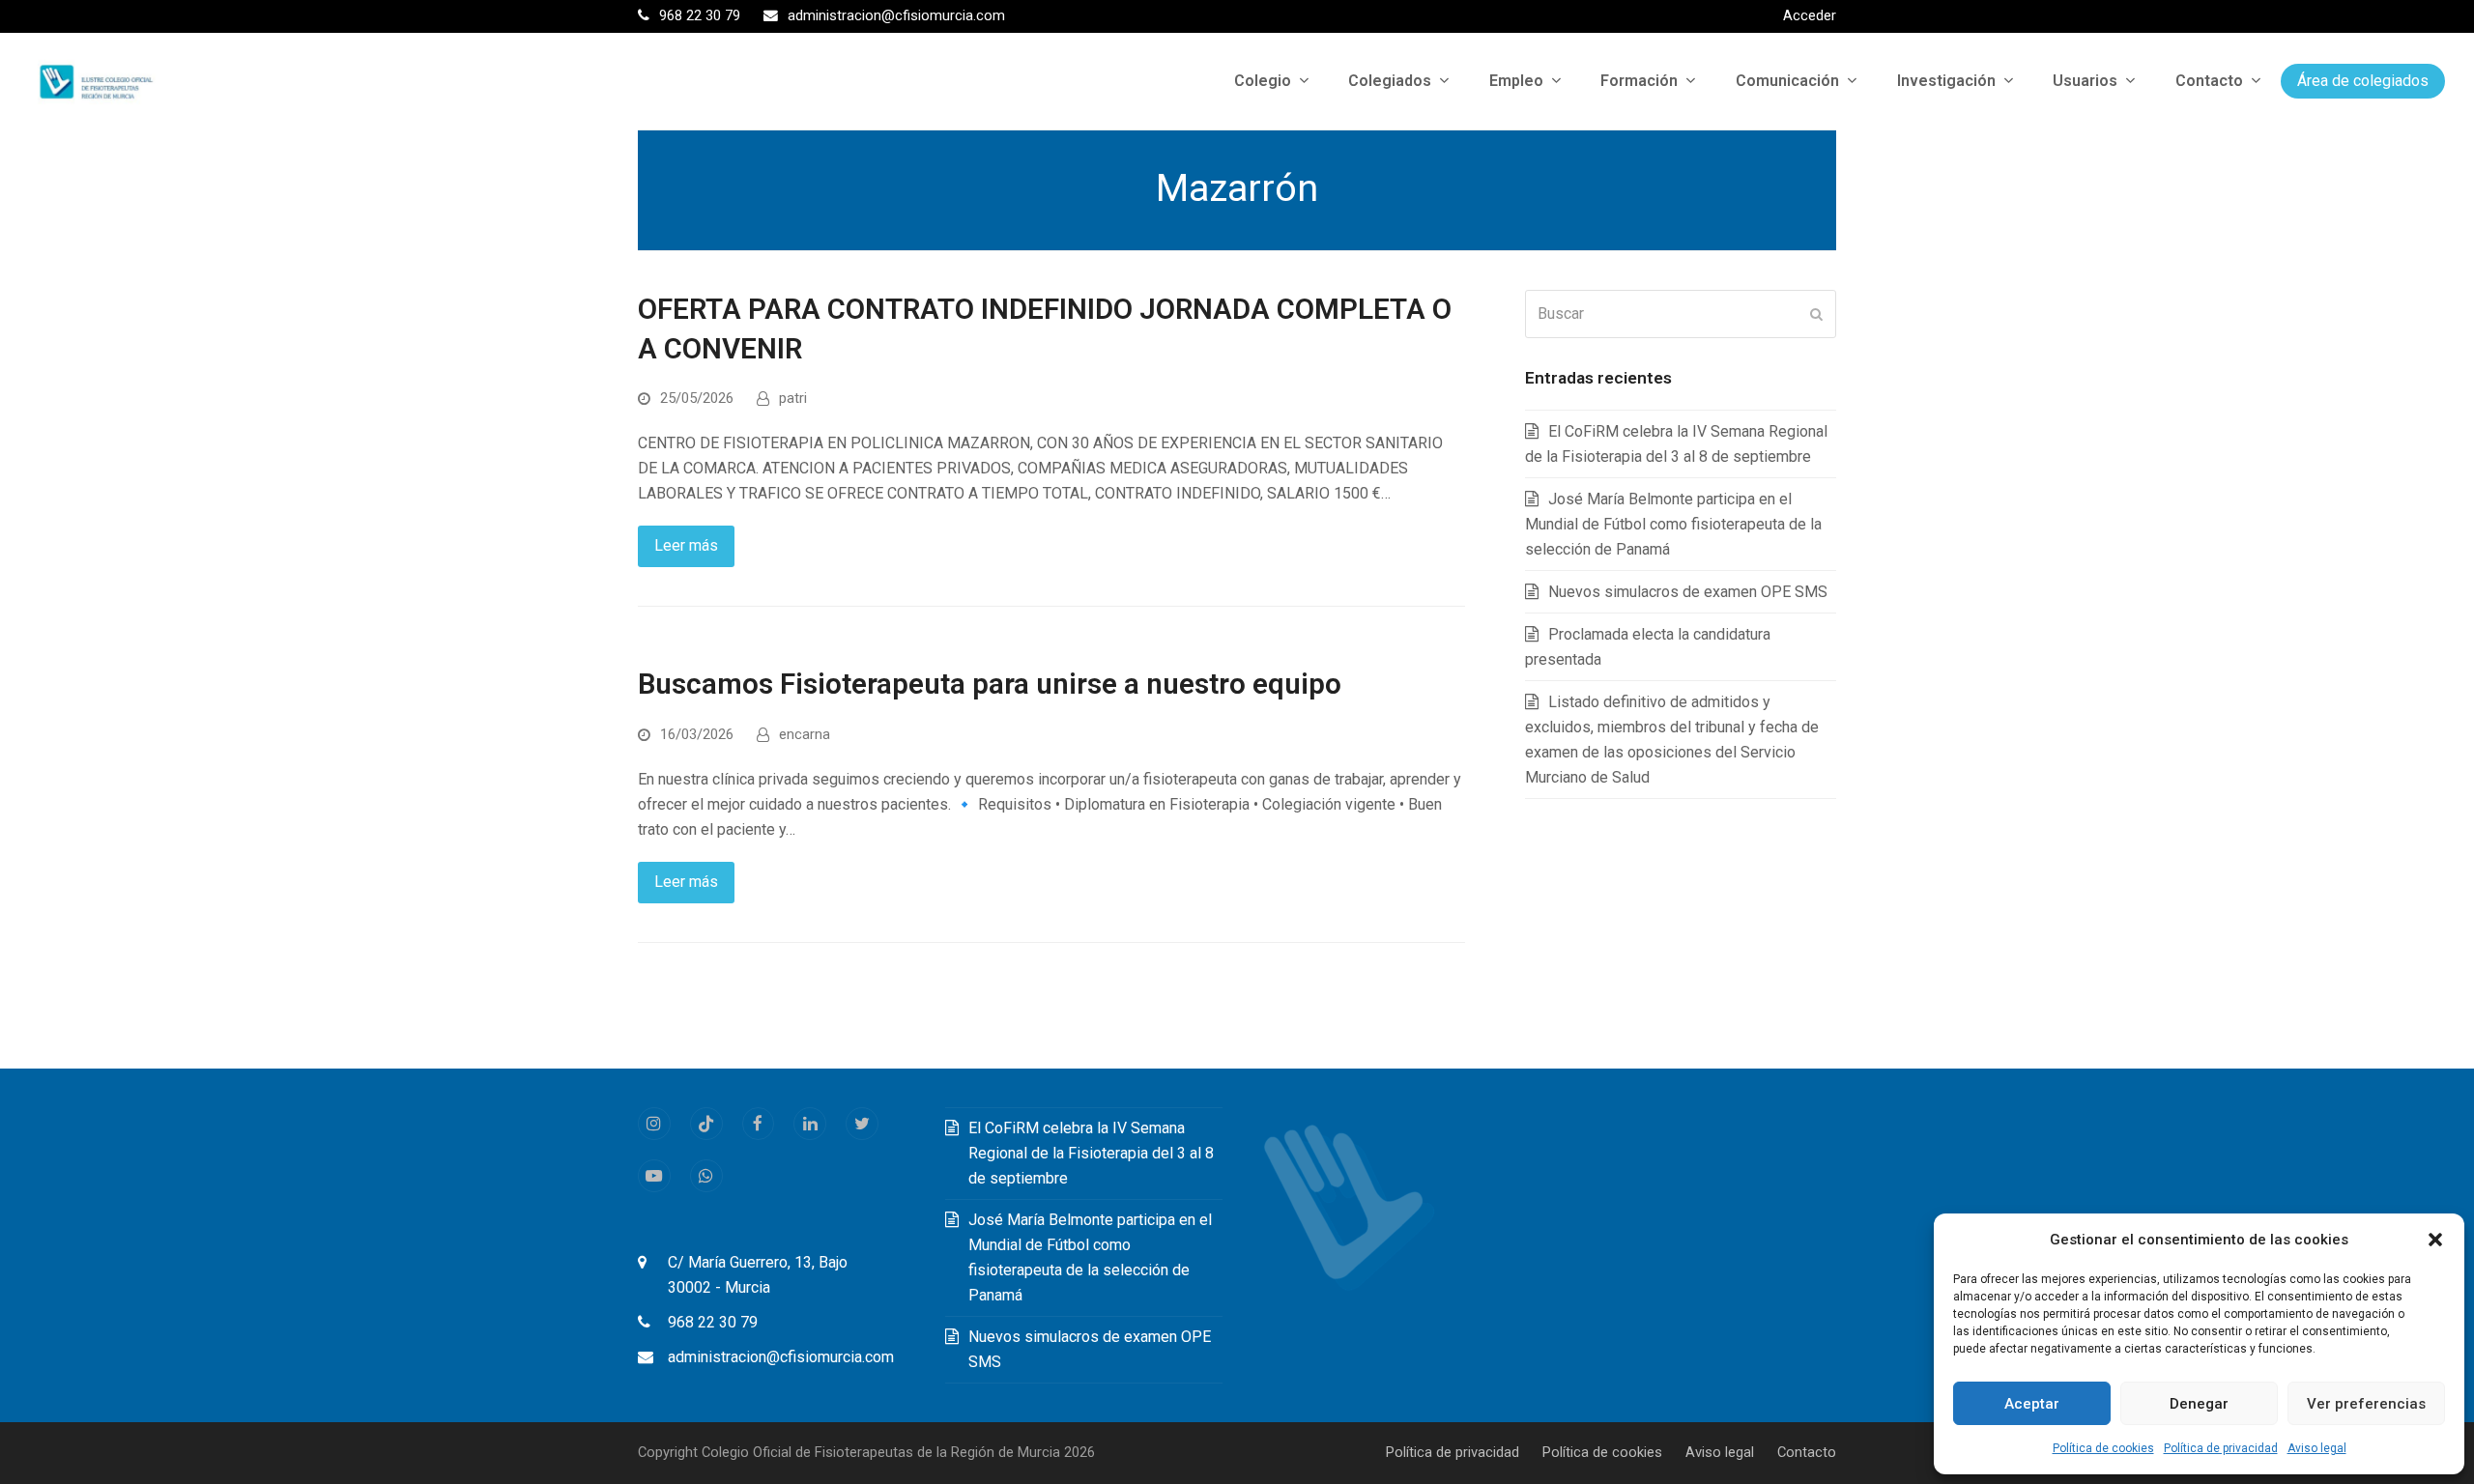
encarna (805, 734)
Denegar (2199, 1404)
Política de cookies (2103, 1448)
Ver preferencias (2366, 1404)
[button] (2435, 1240)
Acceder (1810, 15)
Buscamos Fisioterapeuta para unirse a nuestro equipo (990, 684)
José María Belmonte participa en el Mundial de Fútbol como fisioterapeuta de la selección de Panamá (1673, 524)
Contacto (1807, 1452)
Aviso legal (2317, 1448)
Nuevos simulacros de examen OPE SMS (1688, 592)
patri (793, 398)
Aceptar (2032, 1404)
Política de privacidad (2221, 1448)
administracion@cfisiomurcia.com (781, 1357)
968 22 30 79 (713, 1322)
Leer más (686, 545)
